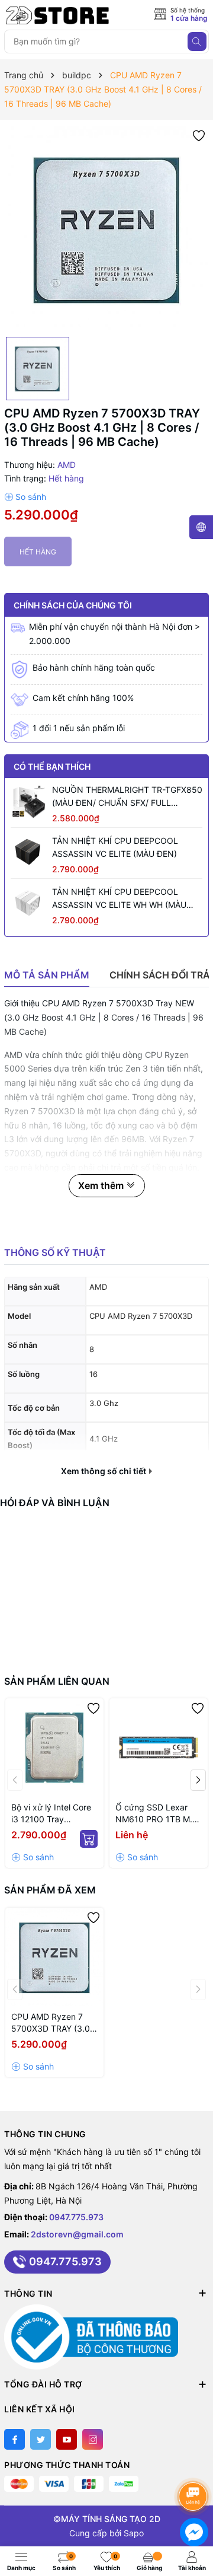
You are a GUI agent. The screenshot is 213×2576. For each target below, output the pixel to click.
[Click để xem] (106, 228)
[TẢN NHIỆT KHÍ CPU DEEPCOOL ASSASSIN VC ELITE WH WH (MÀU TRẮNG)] (28, 903)
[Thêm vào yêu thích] (199, 135)
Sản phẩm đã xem (50, 1890)
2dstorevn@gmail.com (77, 2234)
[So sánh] (25, 497)
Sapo (134, 2533)
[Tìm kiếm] (197, 42)
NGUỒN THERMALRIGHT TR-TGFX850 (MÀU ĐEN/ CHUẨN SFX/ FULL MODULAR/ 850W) (127, 797)
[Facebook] (14, 2439)
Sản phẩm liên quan (57, 1681)
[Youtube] (67, 2439)
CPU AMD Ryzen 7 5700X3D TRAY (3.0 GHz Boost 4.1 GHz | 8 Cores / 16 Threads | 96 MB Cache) (54, 2023)
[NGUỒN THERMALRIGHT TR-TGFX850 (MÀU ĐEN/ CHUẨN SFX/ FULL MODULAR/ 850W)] (28, 801)
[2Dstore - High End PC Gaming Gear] (57, 15)
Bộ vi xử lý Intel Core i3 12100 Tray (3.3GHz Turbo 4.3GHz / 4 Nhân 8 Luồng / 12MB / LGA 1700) (51, 1814)
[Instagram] (93, 2439)
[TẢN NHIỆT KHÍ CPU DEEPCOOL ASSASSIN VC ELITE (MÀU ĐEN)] (28, 852)
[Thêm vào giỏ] (89, 1839)
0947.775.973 (76, 2217)
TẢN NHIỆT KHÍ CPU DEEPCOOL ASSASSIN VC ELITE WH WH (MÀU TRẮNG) (119, 899)
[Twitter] (41, 2439)
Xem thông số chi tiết (104, 1471)
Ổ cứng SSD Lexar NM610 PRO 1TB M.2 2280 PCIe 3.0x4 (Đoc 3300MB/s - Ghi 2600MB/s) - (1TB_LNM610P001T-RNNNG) (157, 1814)
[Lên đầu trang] (195, 2465)
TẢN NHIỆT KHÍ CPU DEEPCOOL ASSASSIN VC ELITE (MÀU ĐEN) (115, 847)
